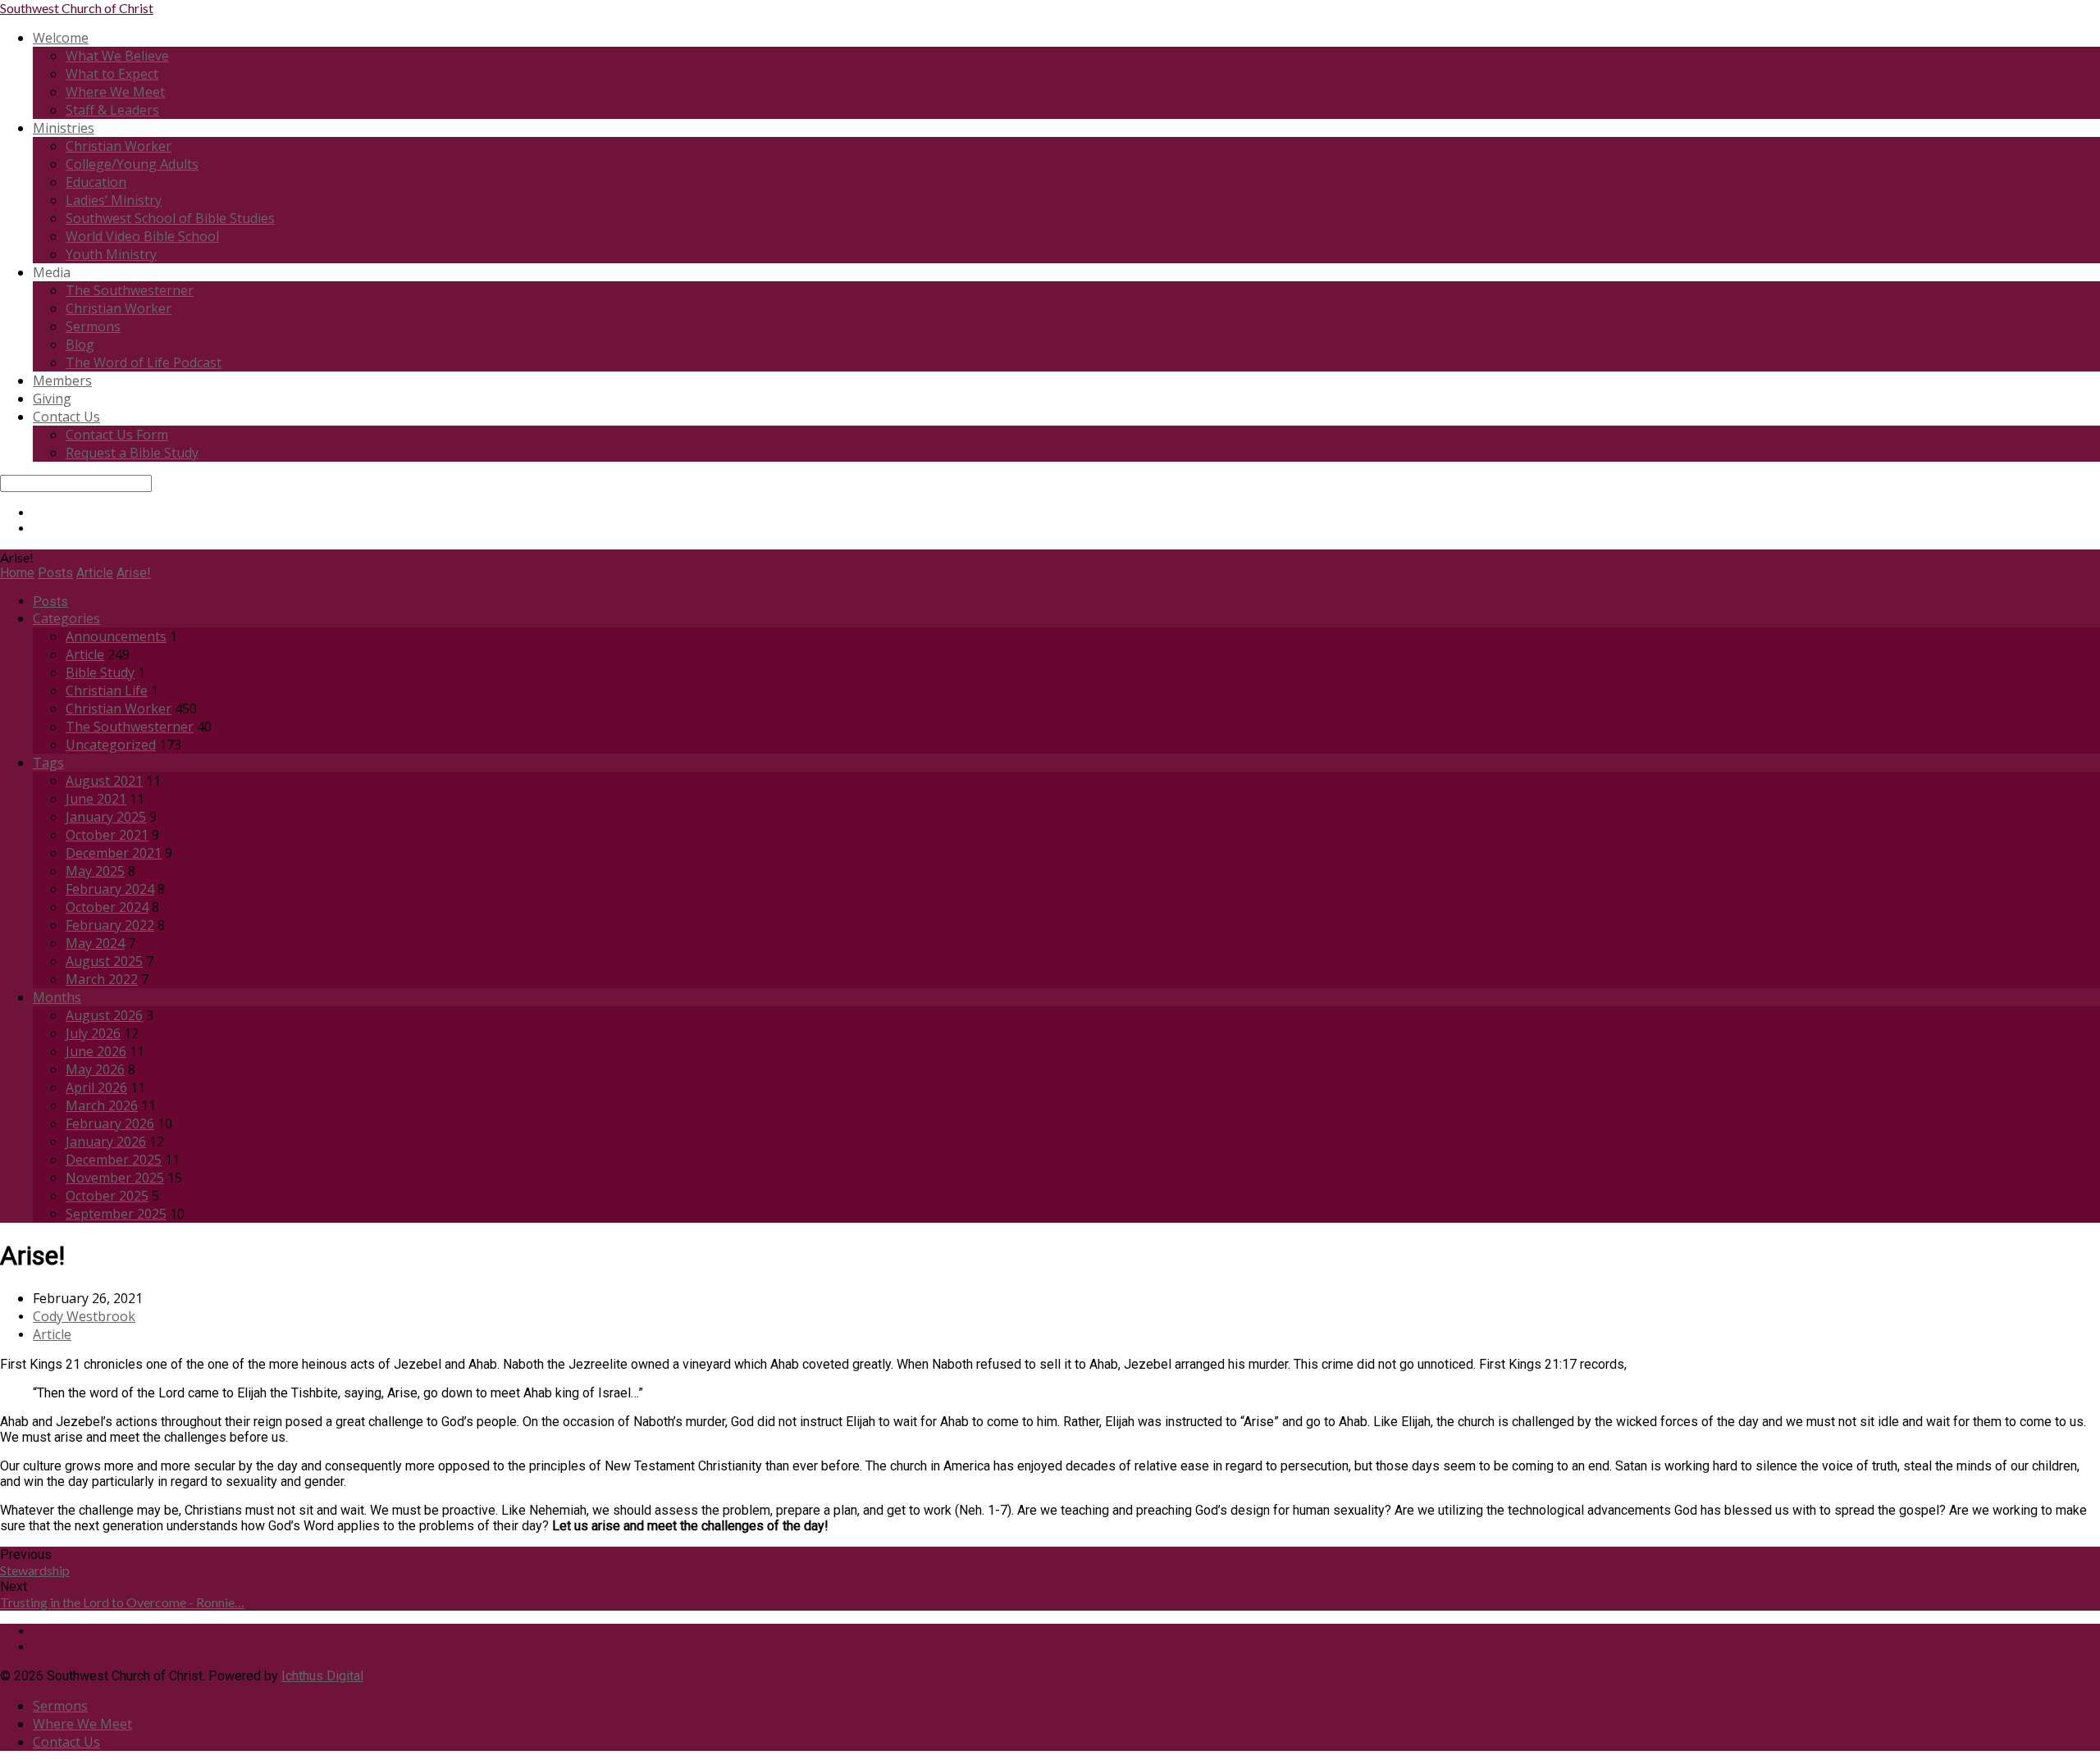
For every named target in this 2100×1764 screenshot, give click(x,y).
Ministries (64, 128)
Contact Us (66, 417)
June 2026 (96, 1051)
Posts (55, 573)
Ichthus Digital (322, 1676)
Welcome (61, 38)
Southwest (77, 8)
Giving (52, 399)
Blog (80, 344)
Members (62, 381)
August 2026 (104, 1015)
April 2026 (96, 1087)
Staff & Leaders (112, 110)
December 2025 (114, 1160)
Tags (48, 763)
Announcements (116, 636)
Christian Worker (119, 146)
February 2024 (110, 889)
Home (17, 573)
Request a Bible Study (132, 453)
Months (57, 997)
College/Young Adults (132, 164)
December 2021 (114, 853)
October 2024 (107, 907)
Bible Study (100, 672)
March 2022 (102, 979)
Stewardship (35, 1570)
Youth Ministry (111, 254)
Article (95, 573)
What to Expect (112, 74)
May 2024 (95, 943)
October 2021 (107, 835)
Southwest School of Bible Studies (170, 218)
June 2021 (96, 799)
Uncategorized (111, 745)
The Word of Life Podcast (144, 362)
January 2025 (106, 817)
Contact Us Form (117, 435)
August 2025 (104, 961)
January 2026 (106, 1142)
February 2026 (110, 1124)
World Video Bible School (142, 236)
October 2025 (107, 1196)
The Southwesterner (130, 290)
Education (96, 182)
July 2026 (93, 1033)
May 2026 (95, 1069)
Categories (66, 618)
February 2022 (110, 925)
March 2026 (102, 1105)
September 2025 (116, 1214)
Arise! (134, 573)
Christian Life (107, 691)
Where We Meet (115, 92)
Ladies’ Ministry (114, 200)
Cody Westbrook (84, 1316)
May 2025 (95, 871)
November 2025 (115, 1178)
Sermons (93, 326)
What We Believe (117, 56)
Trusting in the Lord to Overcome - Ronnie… (122, 1602)
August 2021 (104, 781)
